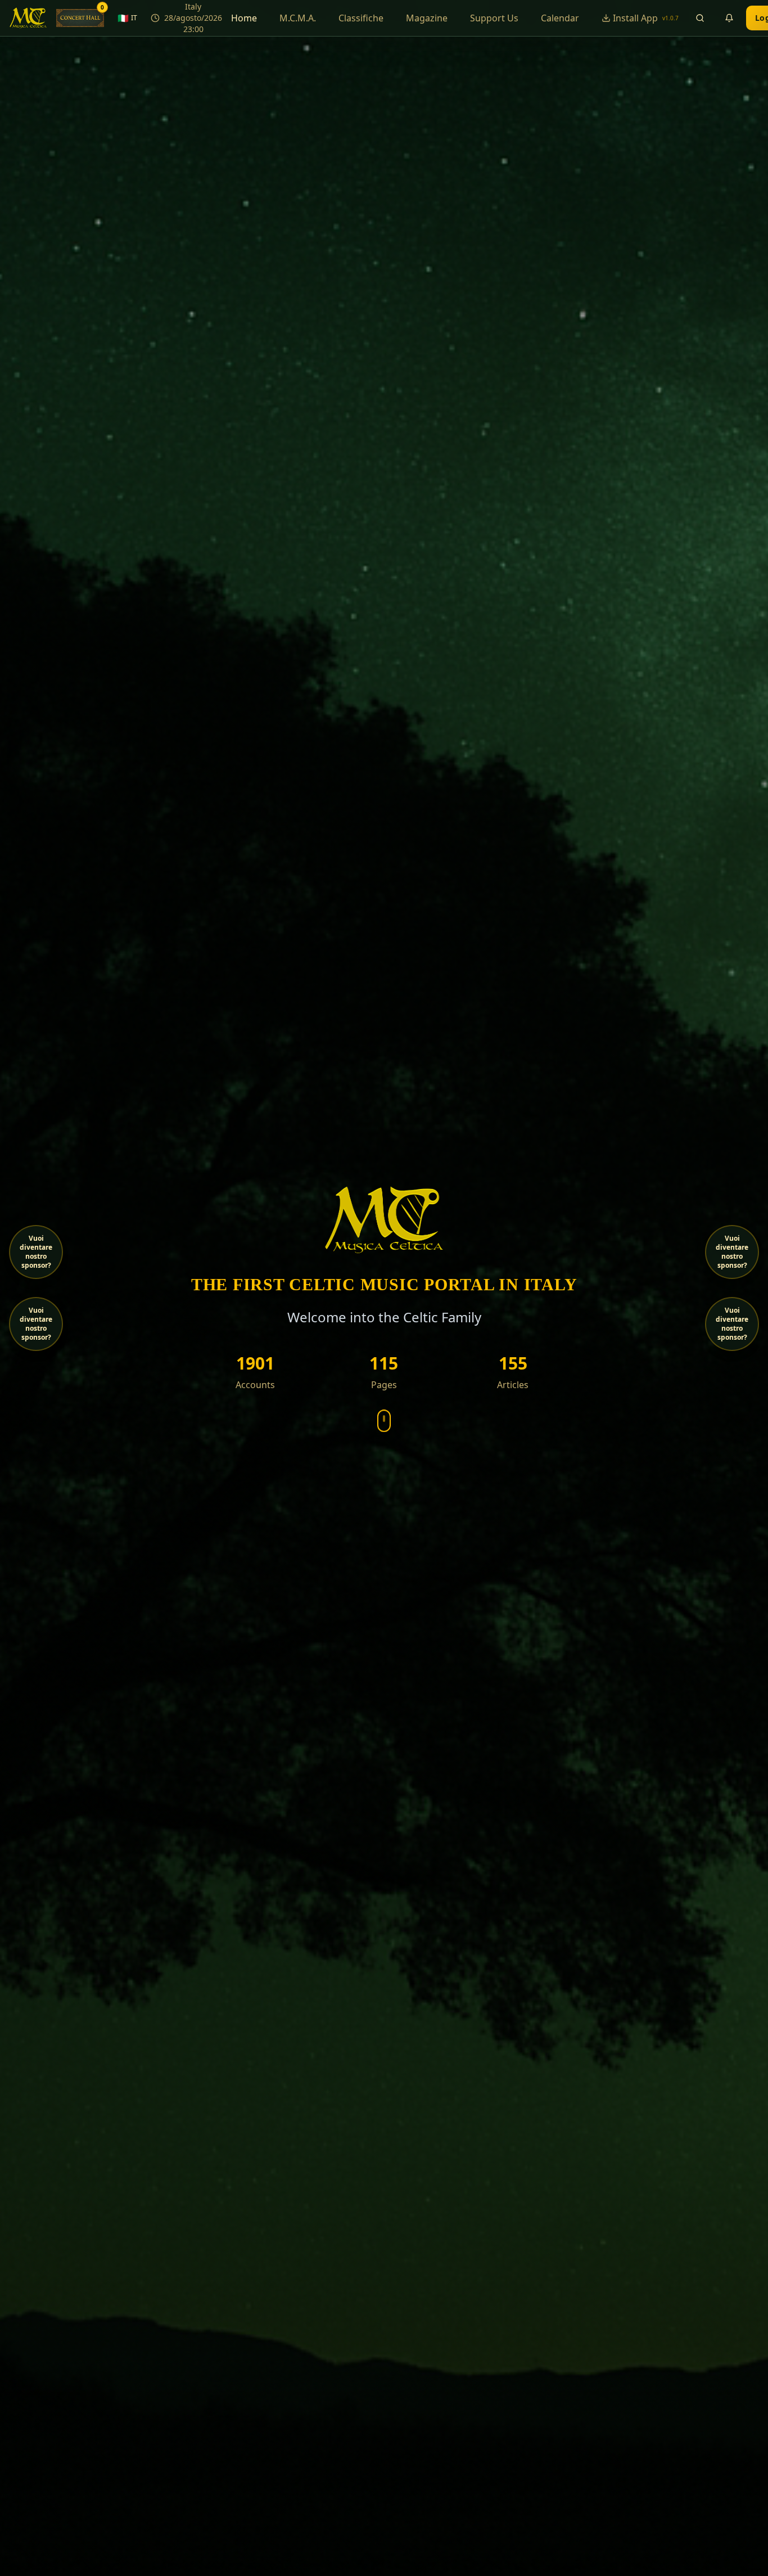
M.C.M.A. (298, 18)
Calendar (560, 18)
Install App (646, 18)
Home (244, 18)
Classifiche (361, 18)
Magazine (427, 18)
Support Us (494, 18)
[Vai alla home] (28, 18)
